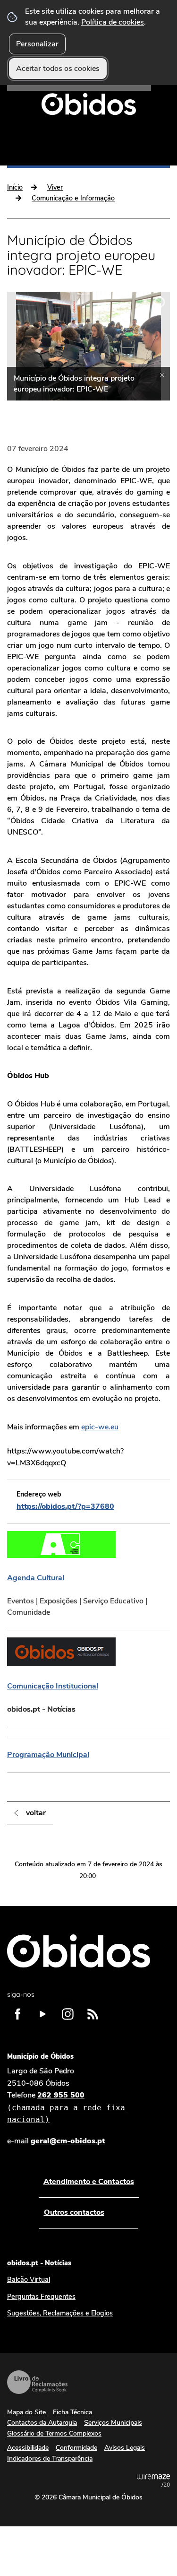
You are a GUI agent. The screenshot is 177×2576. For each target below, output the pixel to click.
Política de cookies (113, 22)
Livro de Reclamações (37, 2382)
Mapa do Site (26, 2412)
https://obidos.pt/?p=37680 (65, 1506)
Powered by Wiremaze (153, 2480)
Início (15, 187)
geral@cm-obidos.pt (68, 2141)
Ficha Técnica (72, 2412)
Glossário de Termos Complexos (54, 2433)
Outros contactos (74, 2212)
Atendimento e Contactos (89, 2182)
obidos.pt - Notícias (39, 2263)
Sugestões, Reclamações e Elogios (60, 2313)
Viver (55, 187)
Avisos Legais (125, 2448)
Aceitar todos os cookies (58, 69)
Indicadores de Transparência (50, 2459)
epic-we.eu (100, 1427)
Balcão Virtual (29, 2280)
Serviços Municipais (113, 2423)
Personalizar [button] (37, 44)
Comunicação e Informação (73, 198)
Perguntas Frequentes (41, 2297)
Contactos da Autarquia (42, 2423)
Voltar (36, 1813)
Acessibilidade (28, 2448)
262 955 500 (66, 2107)
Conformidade (76, 2448)
